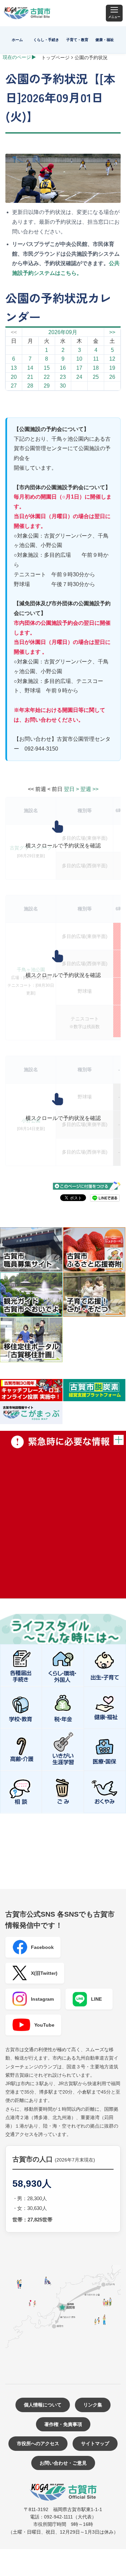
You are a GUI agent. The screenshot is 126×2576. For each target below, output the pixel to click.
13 (14, 368)
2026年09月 (63, 332)
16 (63, 368)
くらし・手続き (46, 40)
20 (14, 377)
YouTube (44, 2025)
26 (112, 377)
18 (96, 368)
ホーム (17, 40)
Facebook (42, 1947)
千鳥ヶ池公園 (31, 970)
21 (30, 377)
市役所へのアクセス (38, 2443)
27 (14, 386)
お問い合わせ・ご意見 (63, 2463)
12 (112, 359)
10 (79, 359)
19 (112, 368)
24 (79, 377)
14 (30, 368)
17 (79, 368)
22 (47, 377)
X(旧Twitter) (44, 1973)
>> (112, 332)
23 (63, 377)
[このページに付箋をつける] (87, 1186)
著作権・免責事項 (63, 2424)
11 (96, 359)
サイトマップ (95, 2443)
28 (30, 386)
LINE (96, 1999)
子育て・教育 (77, 40)
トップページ (55, 58)
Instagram (42, 1999)
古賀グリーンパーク (31, 848)
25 (96, 377)
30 (63, 386)
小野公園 (31, 1121)
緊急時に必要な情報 (63, 1515)
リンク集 (93, 2405)
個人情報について (43, 2405)
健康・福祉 (105, 40)
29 (47, 386)
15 (47, 368)
